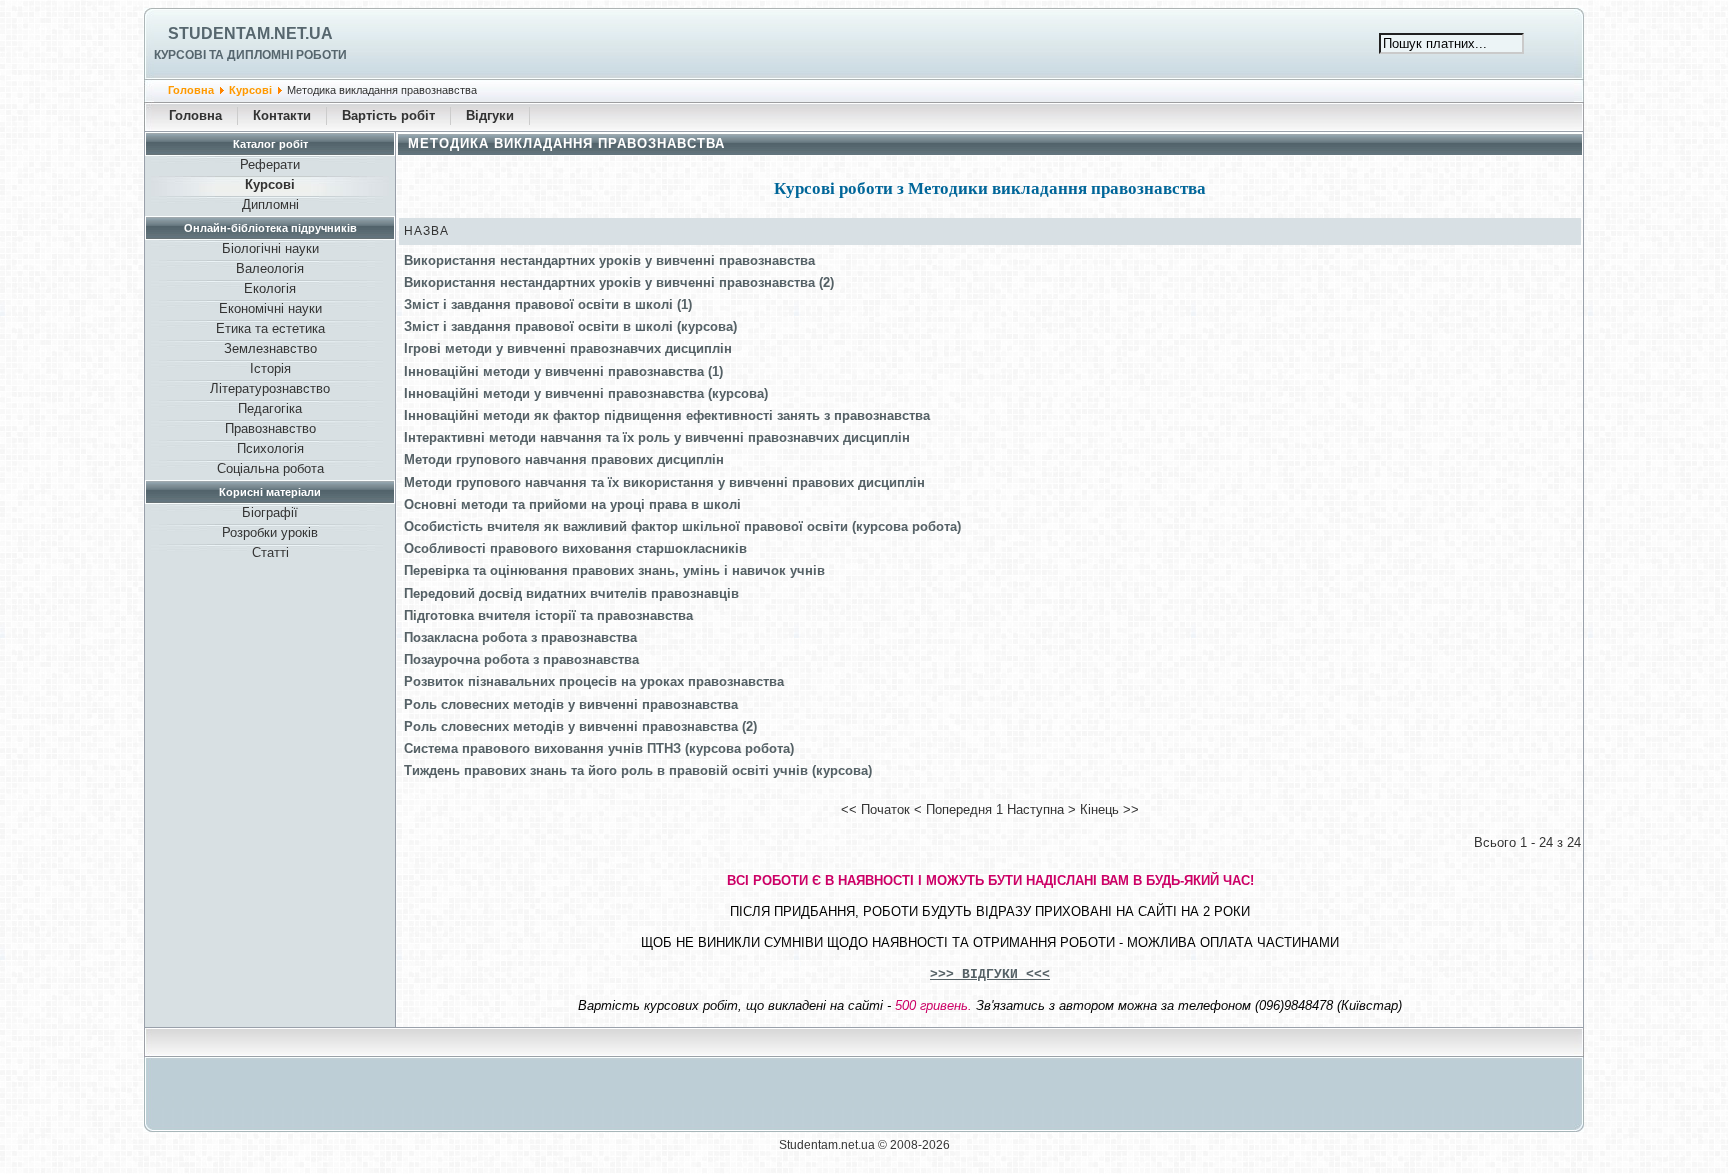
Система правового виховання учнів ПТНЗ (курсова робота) (599, 748)
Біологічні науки (270, 248)
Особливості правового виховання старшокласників (575, 548)
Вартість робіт (388, 115)
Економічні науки (270, 308)
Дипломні (270, 204)
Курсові (250, 90)
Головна (191, 90)
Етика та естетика (270, 328)
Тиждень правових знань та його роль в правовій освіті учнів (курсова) (638, 770)
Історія (270, 368)
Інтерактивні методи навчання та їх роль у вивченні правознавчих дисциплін (657, 437)
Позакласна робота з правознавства (520, 637)
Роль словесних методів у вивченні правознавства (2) (580, 726)
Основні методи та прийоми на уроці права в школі (572, 504)
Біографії (270, 512)
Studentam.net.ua (250, 33)
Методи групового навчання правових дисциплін (564, 459)
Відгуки (490, 115)
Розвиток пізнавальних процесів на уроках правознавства (594, 681)
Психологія (270, 448)
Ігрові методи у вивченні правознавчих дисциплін (568, 348)
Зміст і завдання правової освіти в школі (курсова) (570, 326)
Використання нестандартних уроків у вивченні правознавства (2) (619, 282)
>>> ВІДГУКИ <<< (990, 974)
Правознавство (270, 428)
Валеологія (270, 268)
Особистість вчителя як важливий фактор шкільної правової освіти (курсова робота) (682, 526)
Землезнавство (270, 348)
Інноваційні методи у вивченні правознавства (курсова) (586, 393)
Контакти (282, 115)
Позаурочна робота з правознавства (521, 659)
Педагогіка (270, 408)
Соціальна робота (270, 468)
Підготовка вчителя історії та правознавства (548, 615)
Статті (270, 552)
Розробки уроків (270, 532)
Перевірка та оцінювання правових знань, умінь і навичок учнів (614, 570)
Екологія (270, 288)
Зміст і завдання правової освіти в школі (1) (548, 304)
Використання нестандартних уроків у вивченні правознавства (609, 260)
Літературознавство (270, 388)
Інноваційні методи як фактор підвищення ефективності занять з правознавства (667, 415)
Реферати (270, 164)
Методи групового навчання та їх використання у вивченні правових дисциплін (664, 482)
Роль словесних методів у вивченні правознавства (571, 704)
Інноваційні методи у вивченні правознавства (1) (563, 371)
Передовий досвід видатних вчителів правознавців (571, 593)
